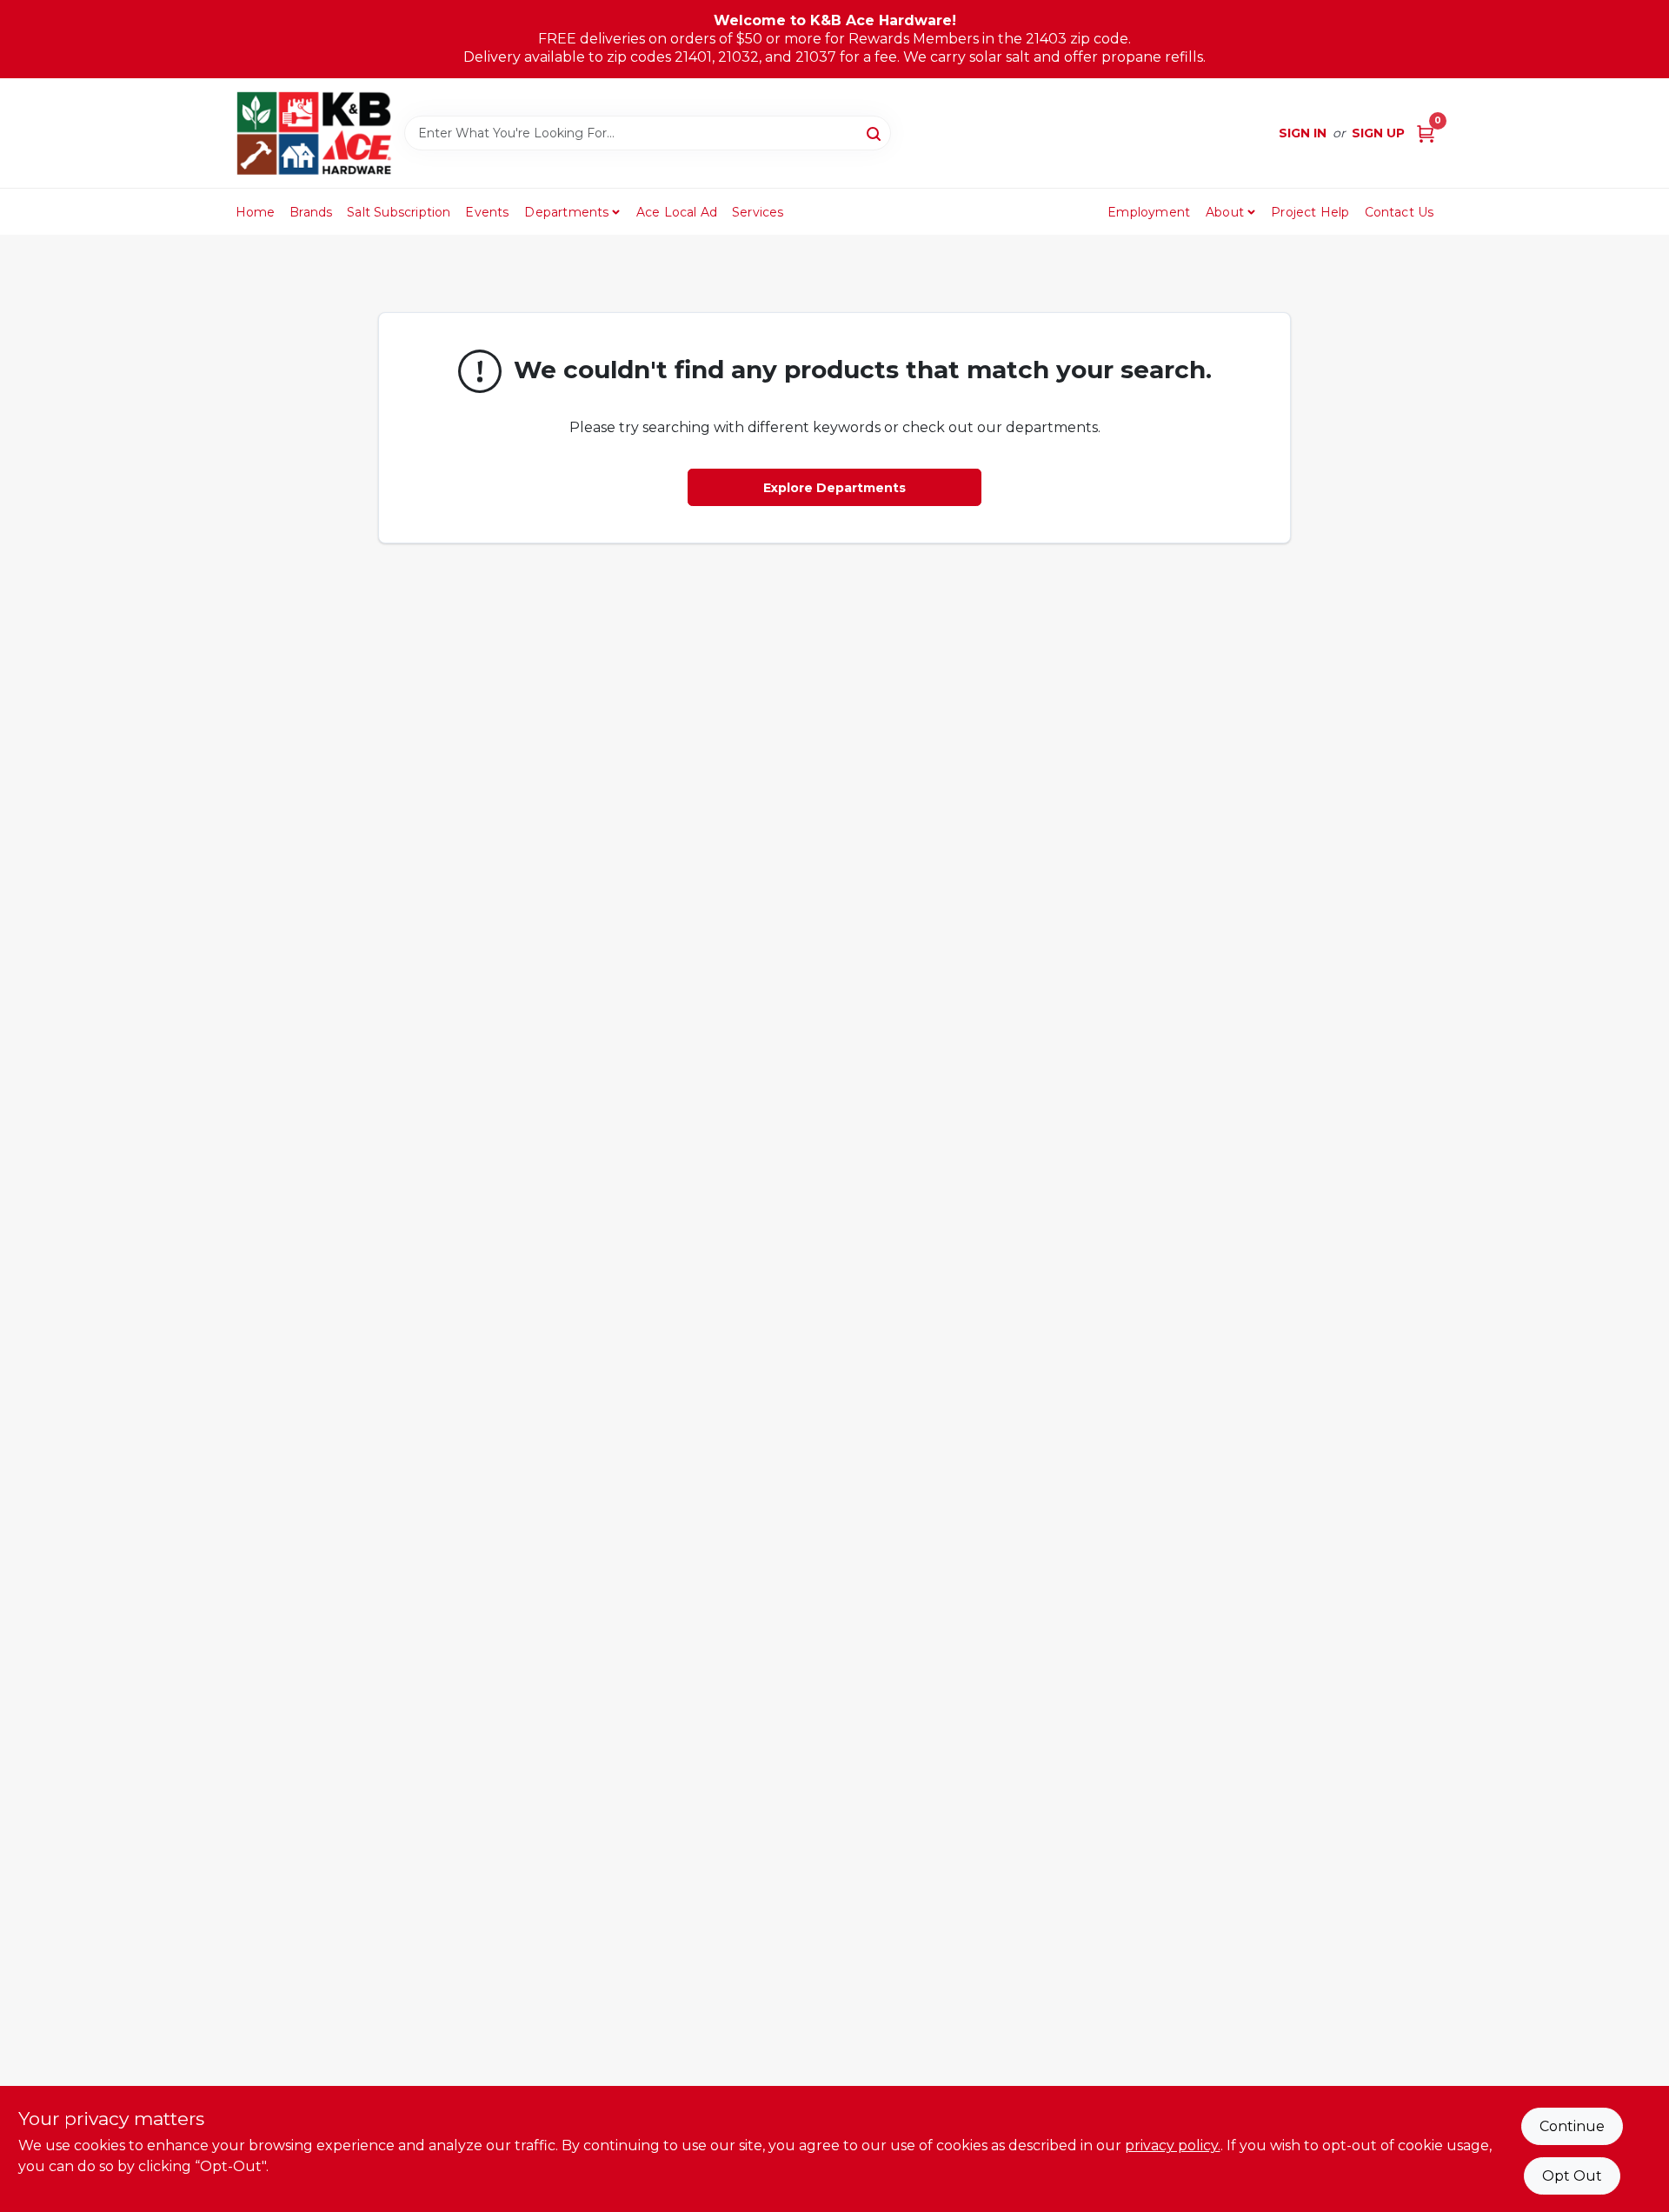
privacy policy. (1173, 2145)
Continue (1572, 2126)
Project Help (1310, 212)
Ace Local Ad (677, 212)
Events (487, 212)
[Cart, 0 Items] (1426, 133)
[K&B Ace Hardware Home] (314, 133)
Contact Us (1400, 212)
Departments (566, 212)
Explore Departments (834, 488)
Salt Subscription (399, 212)
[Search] (875, 132)
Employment (1149, 212)
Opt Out (1572, 2176)
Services (758, 212)
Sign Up (1378, 133)
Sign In (1303, 133)
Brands (311, 212)
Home (256, 212)
